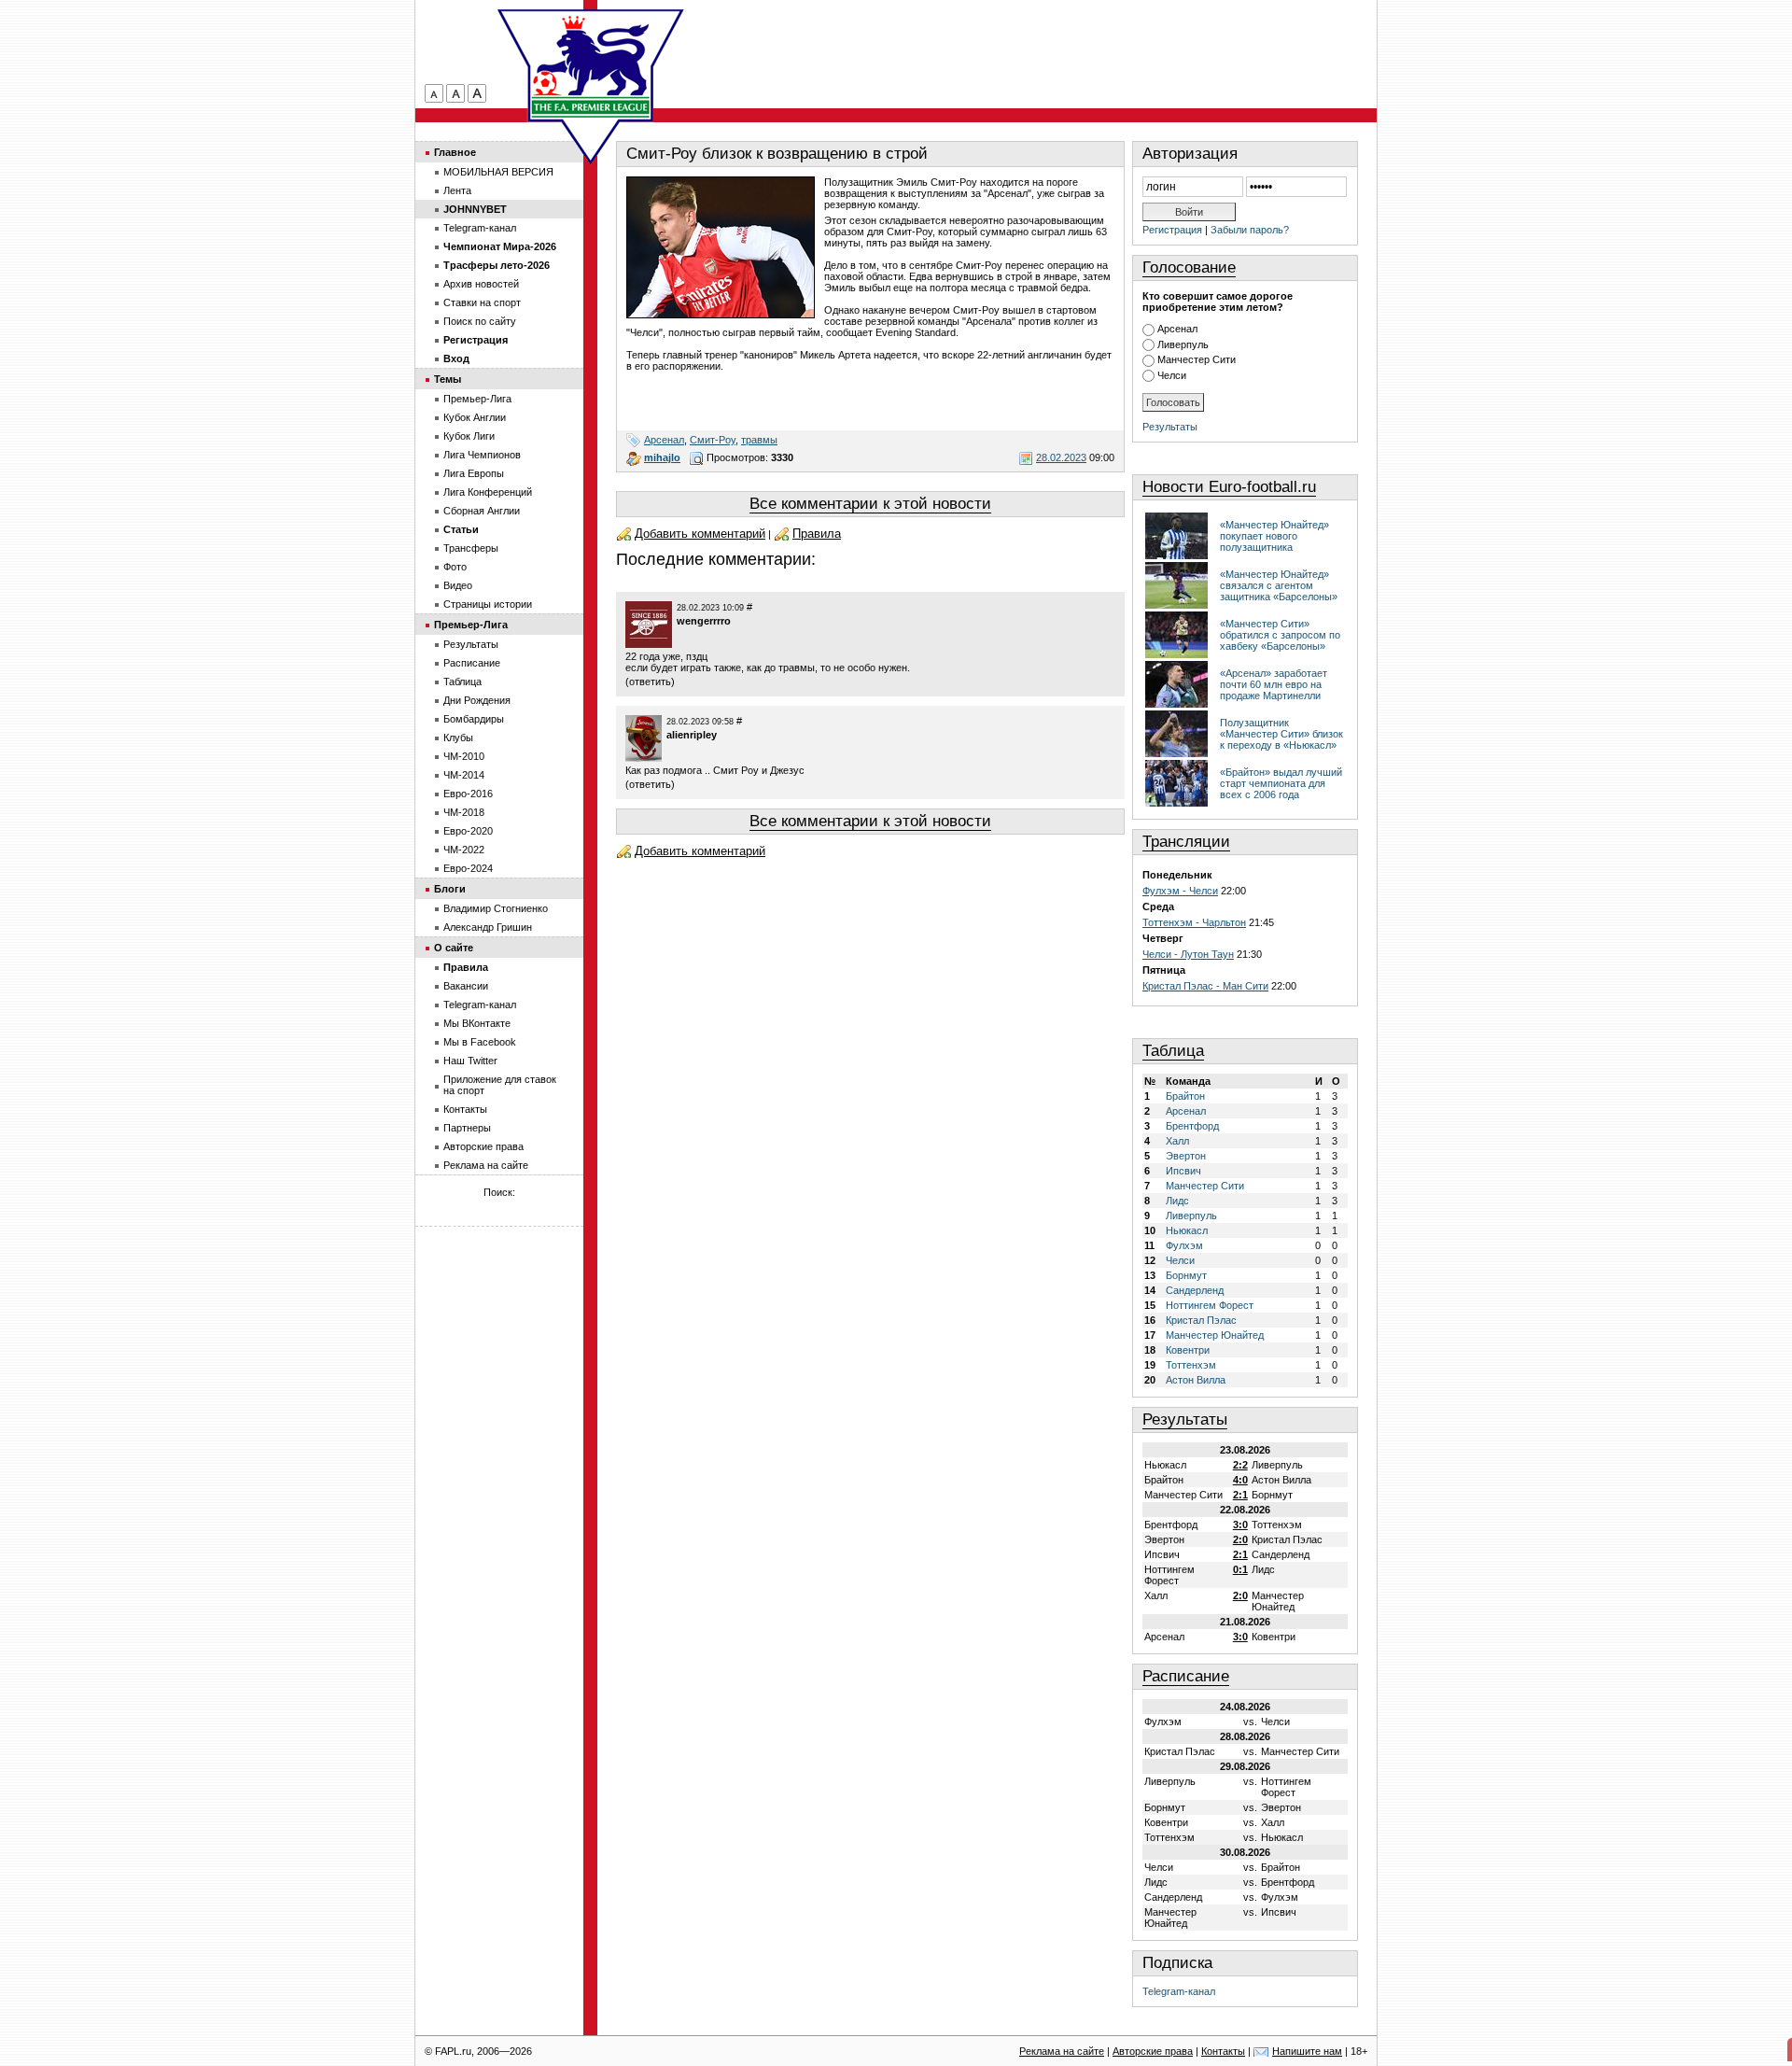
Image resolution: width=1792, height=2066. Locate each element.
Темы (448, 379)
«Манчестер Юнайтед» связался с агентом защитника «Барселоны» (1279, 585)
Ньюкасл (1187, 1230)
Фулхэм (1184, 1245)
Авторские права (483, 1146)
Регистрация (1172, 230)
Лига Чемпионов (482, 455)
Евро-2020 (468, 831)
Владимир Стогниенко (496, 908)
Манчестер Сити (1197, 359)
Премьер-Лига (477, 399)
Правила (817, 534)
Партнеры (467, 1128)
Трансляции (1186, 842)
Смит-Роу (713, 440)
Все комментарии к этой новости (870, 504)
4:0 (1240, 1480)
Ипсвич (1183, 1171)
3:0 (1240, 1525)
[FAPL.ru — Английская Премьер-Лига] (591, 65)
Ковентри (1188, 1350)
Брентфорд (1192, 1126)
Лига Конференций (488, 492)
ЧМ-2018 (464, 812)
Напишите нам (1307, 2051)
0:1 (1240, 1569)
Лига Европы (474, 473)
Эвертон (1186, 1156)
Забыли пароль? (1250, 230)
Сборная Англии (482, 511)
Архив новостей (481, 284)
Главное (455, 152)
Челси (1172, 375)
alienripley (692, 735)
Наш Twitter (470, 1061)
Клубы (458, 738)
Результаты (1170, 427)
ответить (650, 682)
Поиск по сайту (480, 321)
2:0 (1240, 1539)
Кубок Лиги (469, 436)
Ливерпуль (1183, 344)
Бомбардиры (474, 719)
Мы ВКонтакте (477, 1023)
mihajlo (662, 457)
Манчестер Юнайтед (1215, 1335)
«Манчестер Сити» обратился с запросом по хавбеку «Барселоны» (1280, 635)
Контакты (465, 1109)
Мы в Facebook (480, 1042)
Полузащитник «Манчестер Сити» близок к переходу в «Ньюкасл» (1281, 734)
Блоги (450, 889)
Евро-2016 (468, 794)
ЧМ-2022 (464, 850)
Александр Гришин (488, 927)
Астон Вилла (1196, 1380)
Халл (1177, 1141)
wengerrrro (704, 621)
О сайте (454, 948)
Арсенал (664, 440)
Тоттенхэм (1191, 1365)
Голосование (1189, 267)
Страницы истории (488, 604)
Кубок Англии (475, 417)
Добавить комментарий (700, 534)
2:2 (1240, 1465)
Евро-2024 (468, 868)
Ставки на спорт (482, 302)
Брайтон (1185, 1096)
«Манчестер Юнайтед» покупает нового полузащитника (1274, 536)
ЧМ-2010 (464, 756)
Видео (458, 585)
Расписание (1186, 1676)
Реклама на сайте (486, 1165)
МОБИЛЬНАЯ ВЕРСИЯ (498, 172)
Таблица (1173, 1051)
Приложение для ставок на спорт (500, 1085)
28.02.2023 (1061, 457)
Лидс (1177, 1201)
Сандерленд (1195, 1290)
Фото (455, 567)
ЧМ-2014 (464, 775)
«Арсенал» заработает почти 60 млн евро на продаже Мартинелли (1274, 684)
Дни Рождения (477, 700)
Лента (457, 190)
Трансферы (471, 548)
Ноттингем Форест (1210, 1305)
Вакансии (466, 986)
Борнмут (1186, 1275)
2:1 (1240, 1495)
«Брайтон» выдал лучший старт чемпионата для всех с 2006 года (1281, 783)
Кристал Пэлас (1201, 1320)
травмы (759, 440)
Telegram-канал (1179, 1991)
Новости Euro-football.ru (1229, 487)
